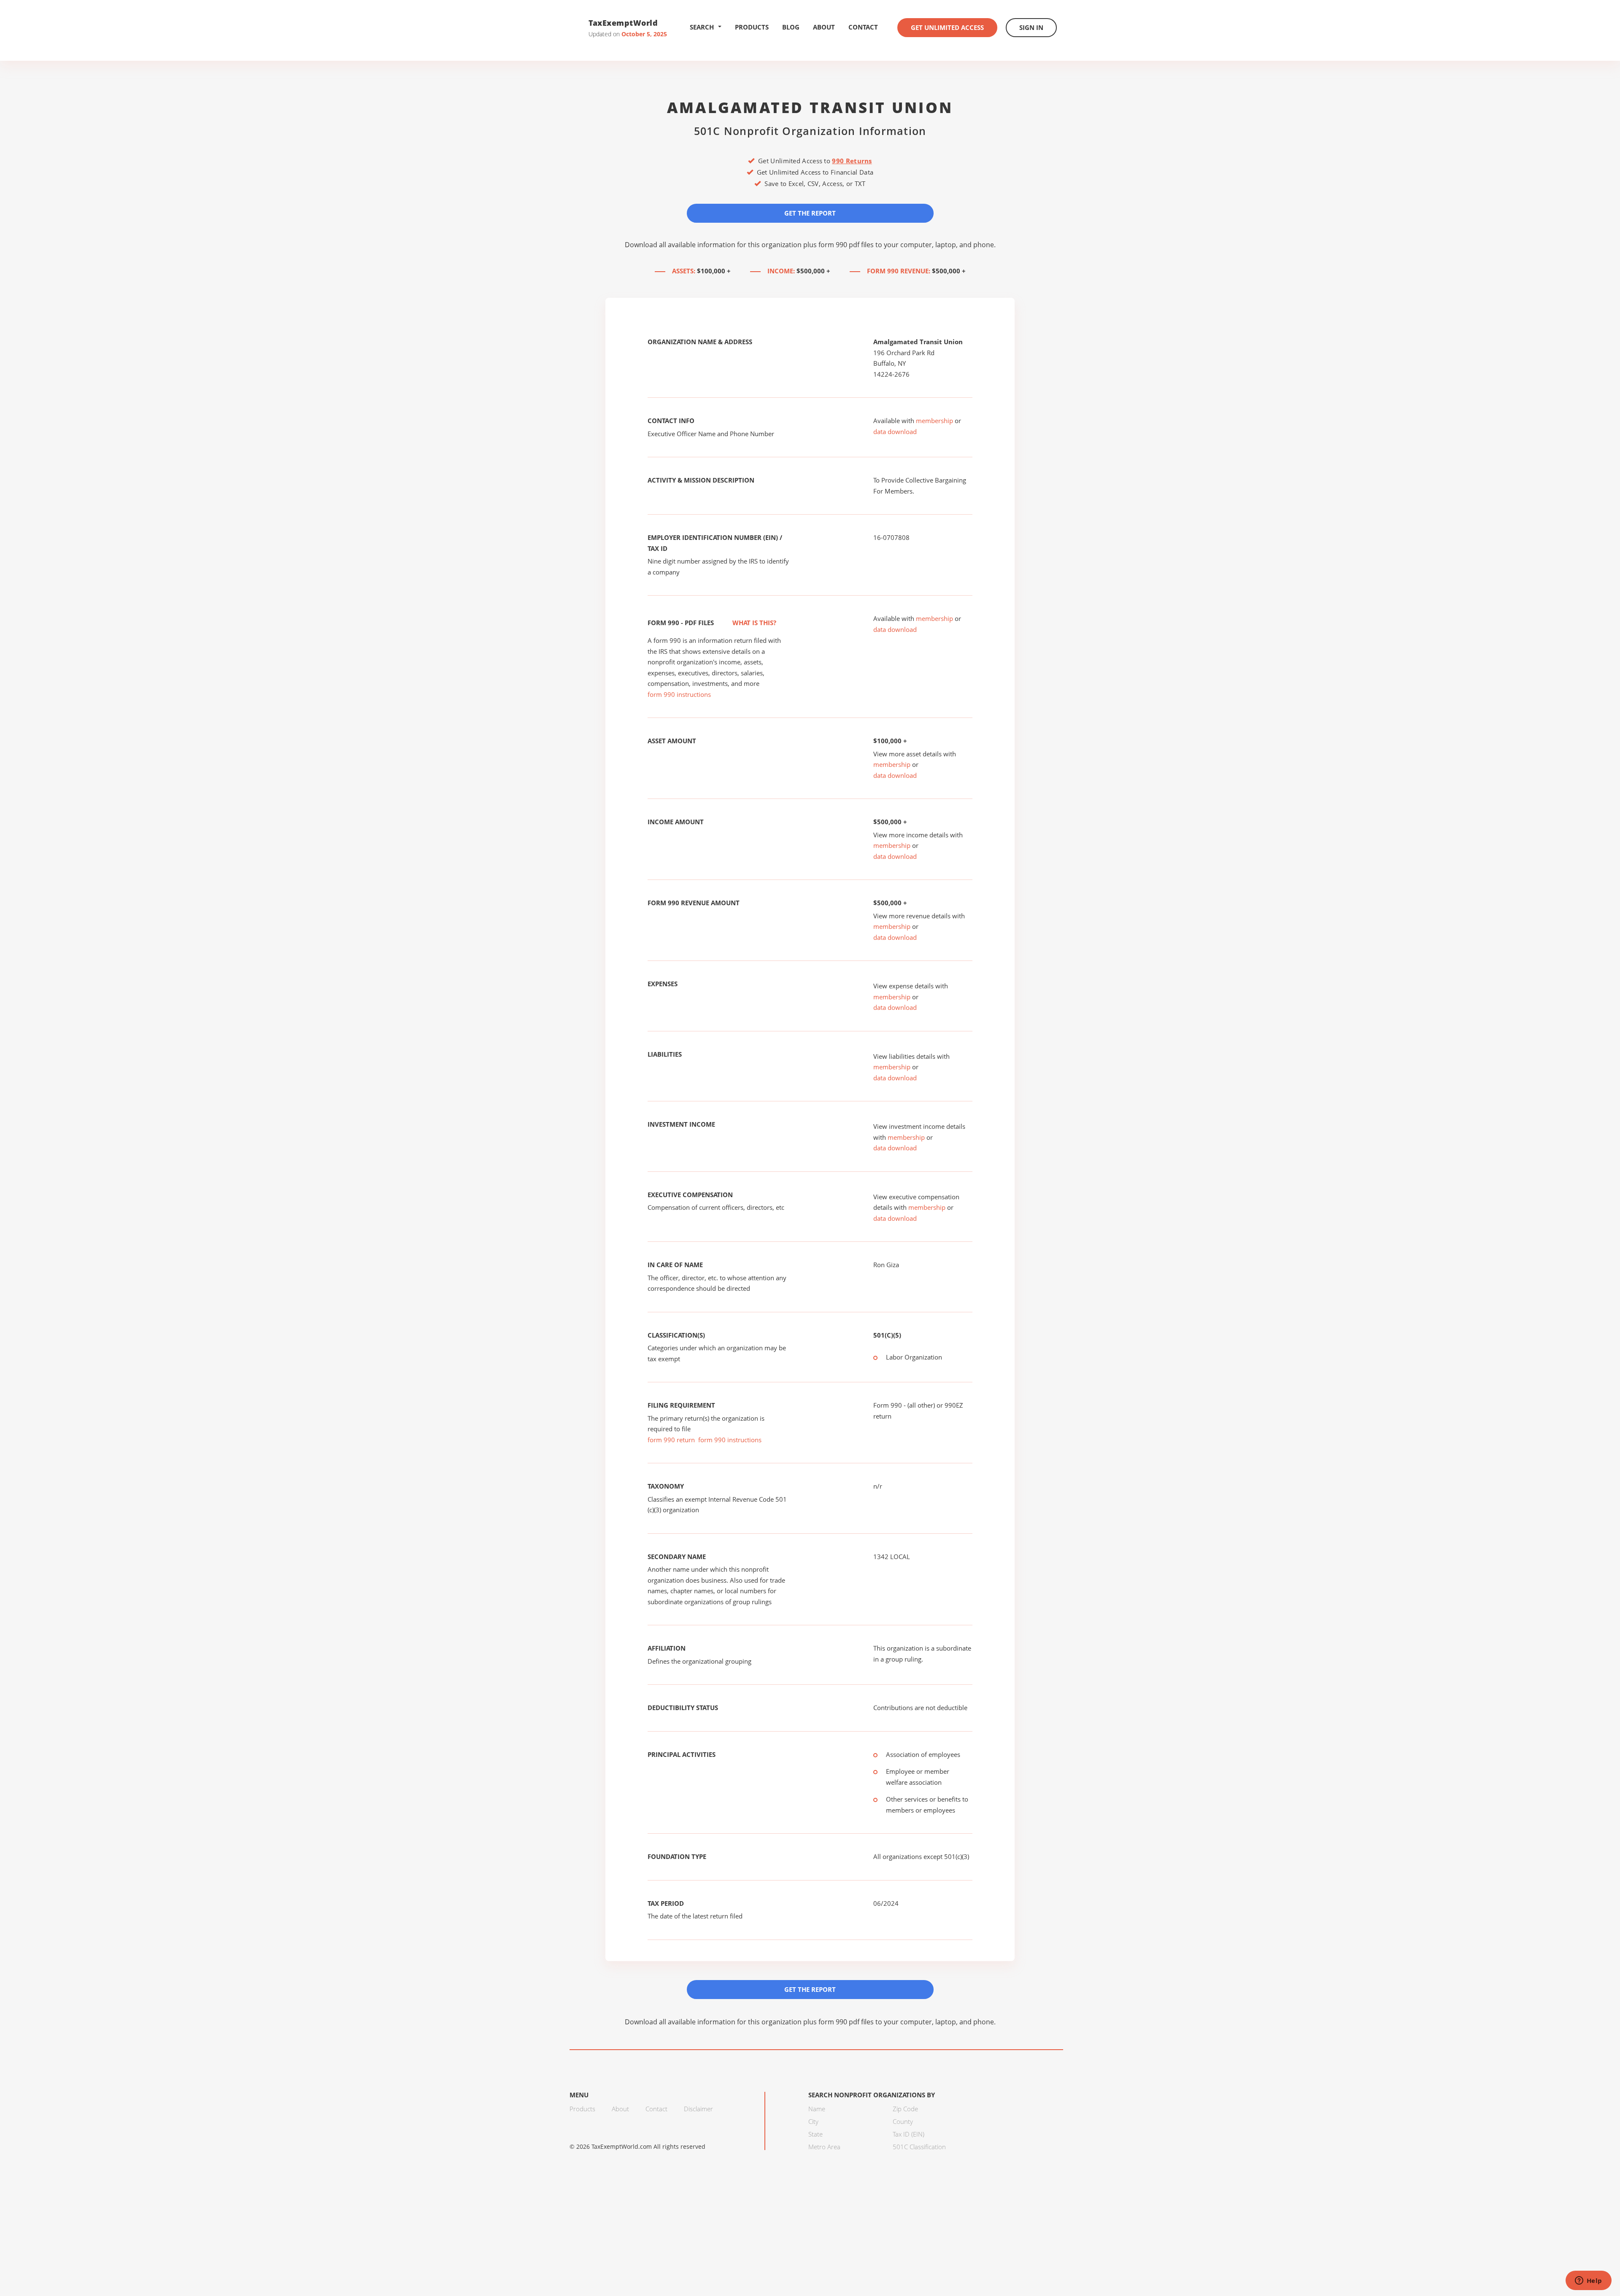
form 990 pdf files (846, 245)
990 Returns (852, 161)
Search (702, 27)
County (903, 2121)
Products (752, 27)
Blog (791, 27)
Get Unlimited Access (947, 27)
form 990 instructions (679, 694)
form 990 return (671, 1440)
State (815, 2134)
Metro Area (824, 2147)
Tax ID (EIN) (909, 2134)
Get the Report (810, 213)
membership (934, 421)
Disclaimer (698, 2109)
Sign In (1031, 27)
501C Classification (919, 2147)
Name (817, 2109)
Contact (863, 27)
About (824, 27)
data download (895, 432)
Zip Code (905, 2109)
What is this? (753, 623)
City (813, 2121)
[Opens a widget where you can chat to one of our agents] (1588, 2281)
